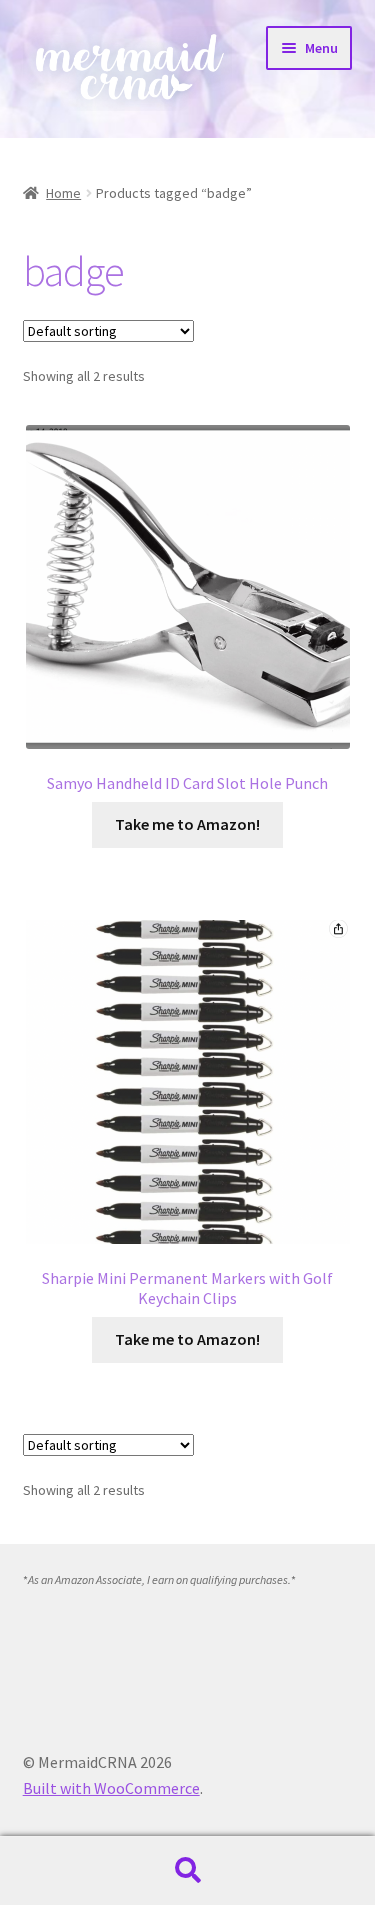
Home (63, 193)
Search (187, 1871)
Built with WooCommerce (111, 1788)
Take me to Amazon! (187, 824)
